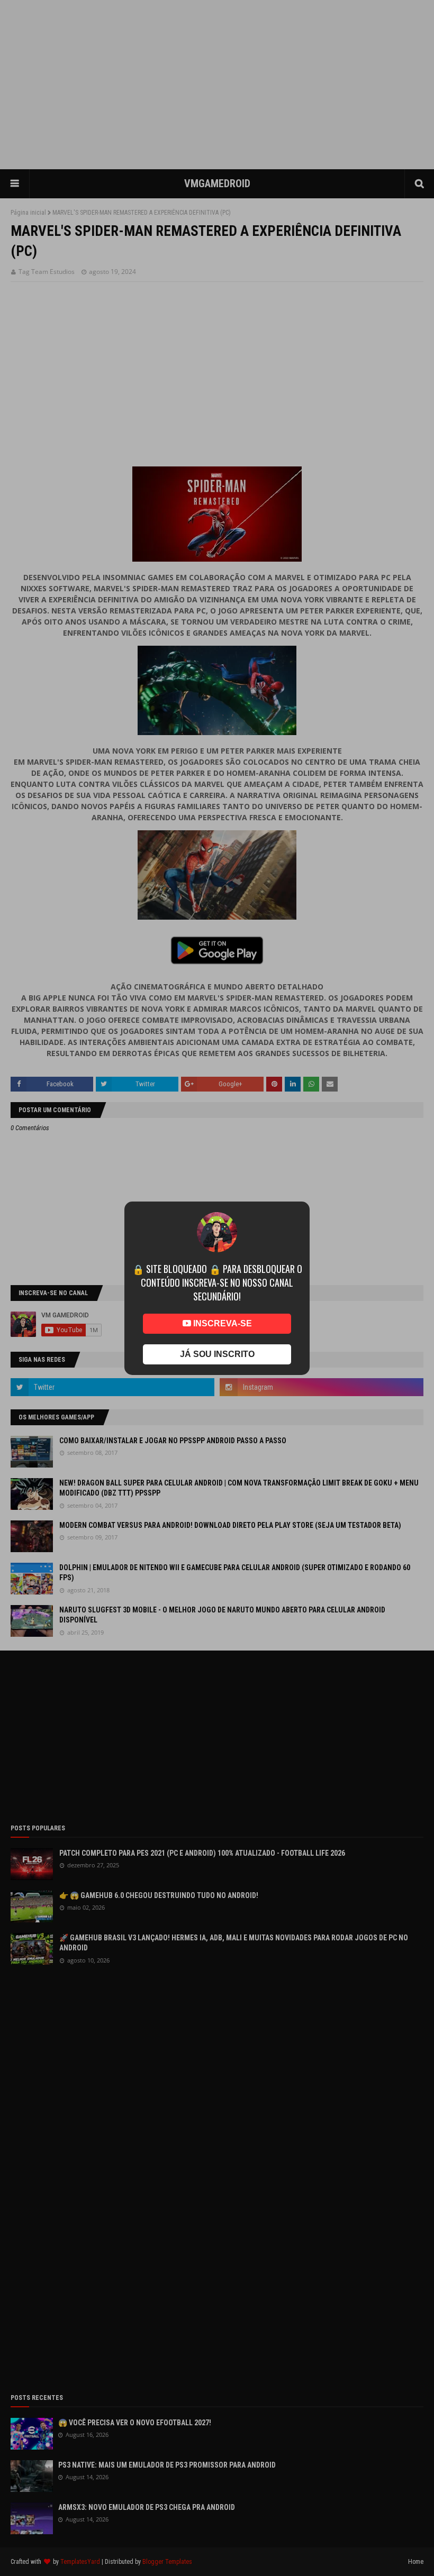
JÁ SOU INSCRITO (217, 1354)
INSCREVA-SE (221, 1323)
